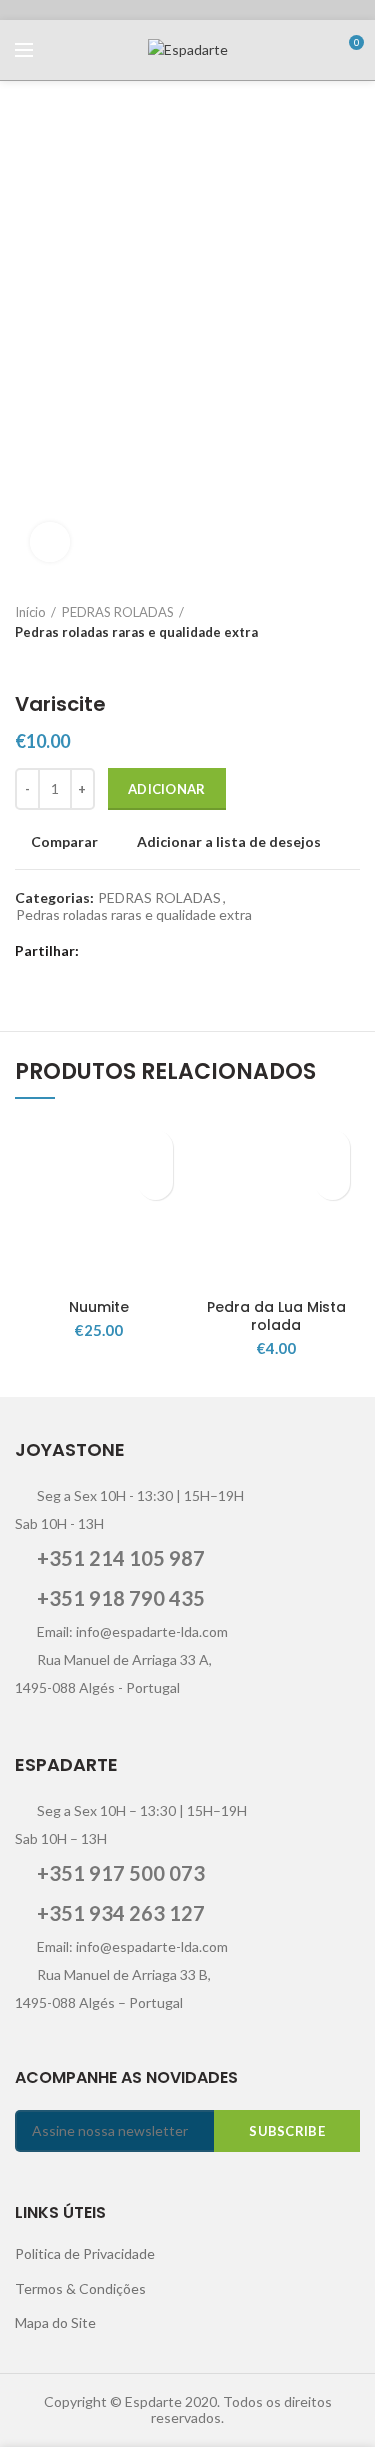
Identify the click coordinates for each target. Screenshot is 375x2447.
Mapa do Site (55, 2322)
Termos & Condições (80, 2288)
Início (30, 612)
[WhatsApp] (199, 952)
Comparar (64, 842)
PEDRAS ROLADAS (118, 612)
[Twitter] (124, 952)
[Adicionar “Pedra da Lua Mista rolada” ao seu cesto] (332, 1182)
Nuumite (99, 1307)
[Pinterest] (174, 952)
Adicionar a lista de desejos (229, 842)
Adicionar (167, 789)
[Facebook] (99, 952)
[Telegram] (224, 952)
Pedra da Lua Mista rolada (276, 1316)
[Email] (149, 952)
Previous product (25, 662)
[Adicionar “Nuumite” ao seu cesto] (155, 1182)
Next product (65, 662)
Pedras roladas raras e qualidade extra (136, 632)
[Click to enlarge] (50, 542)
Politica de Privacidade (85, 2253)
